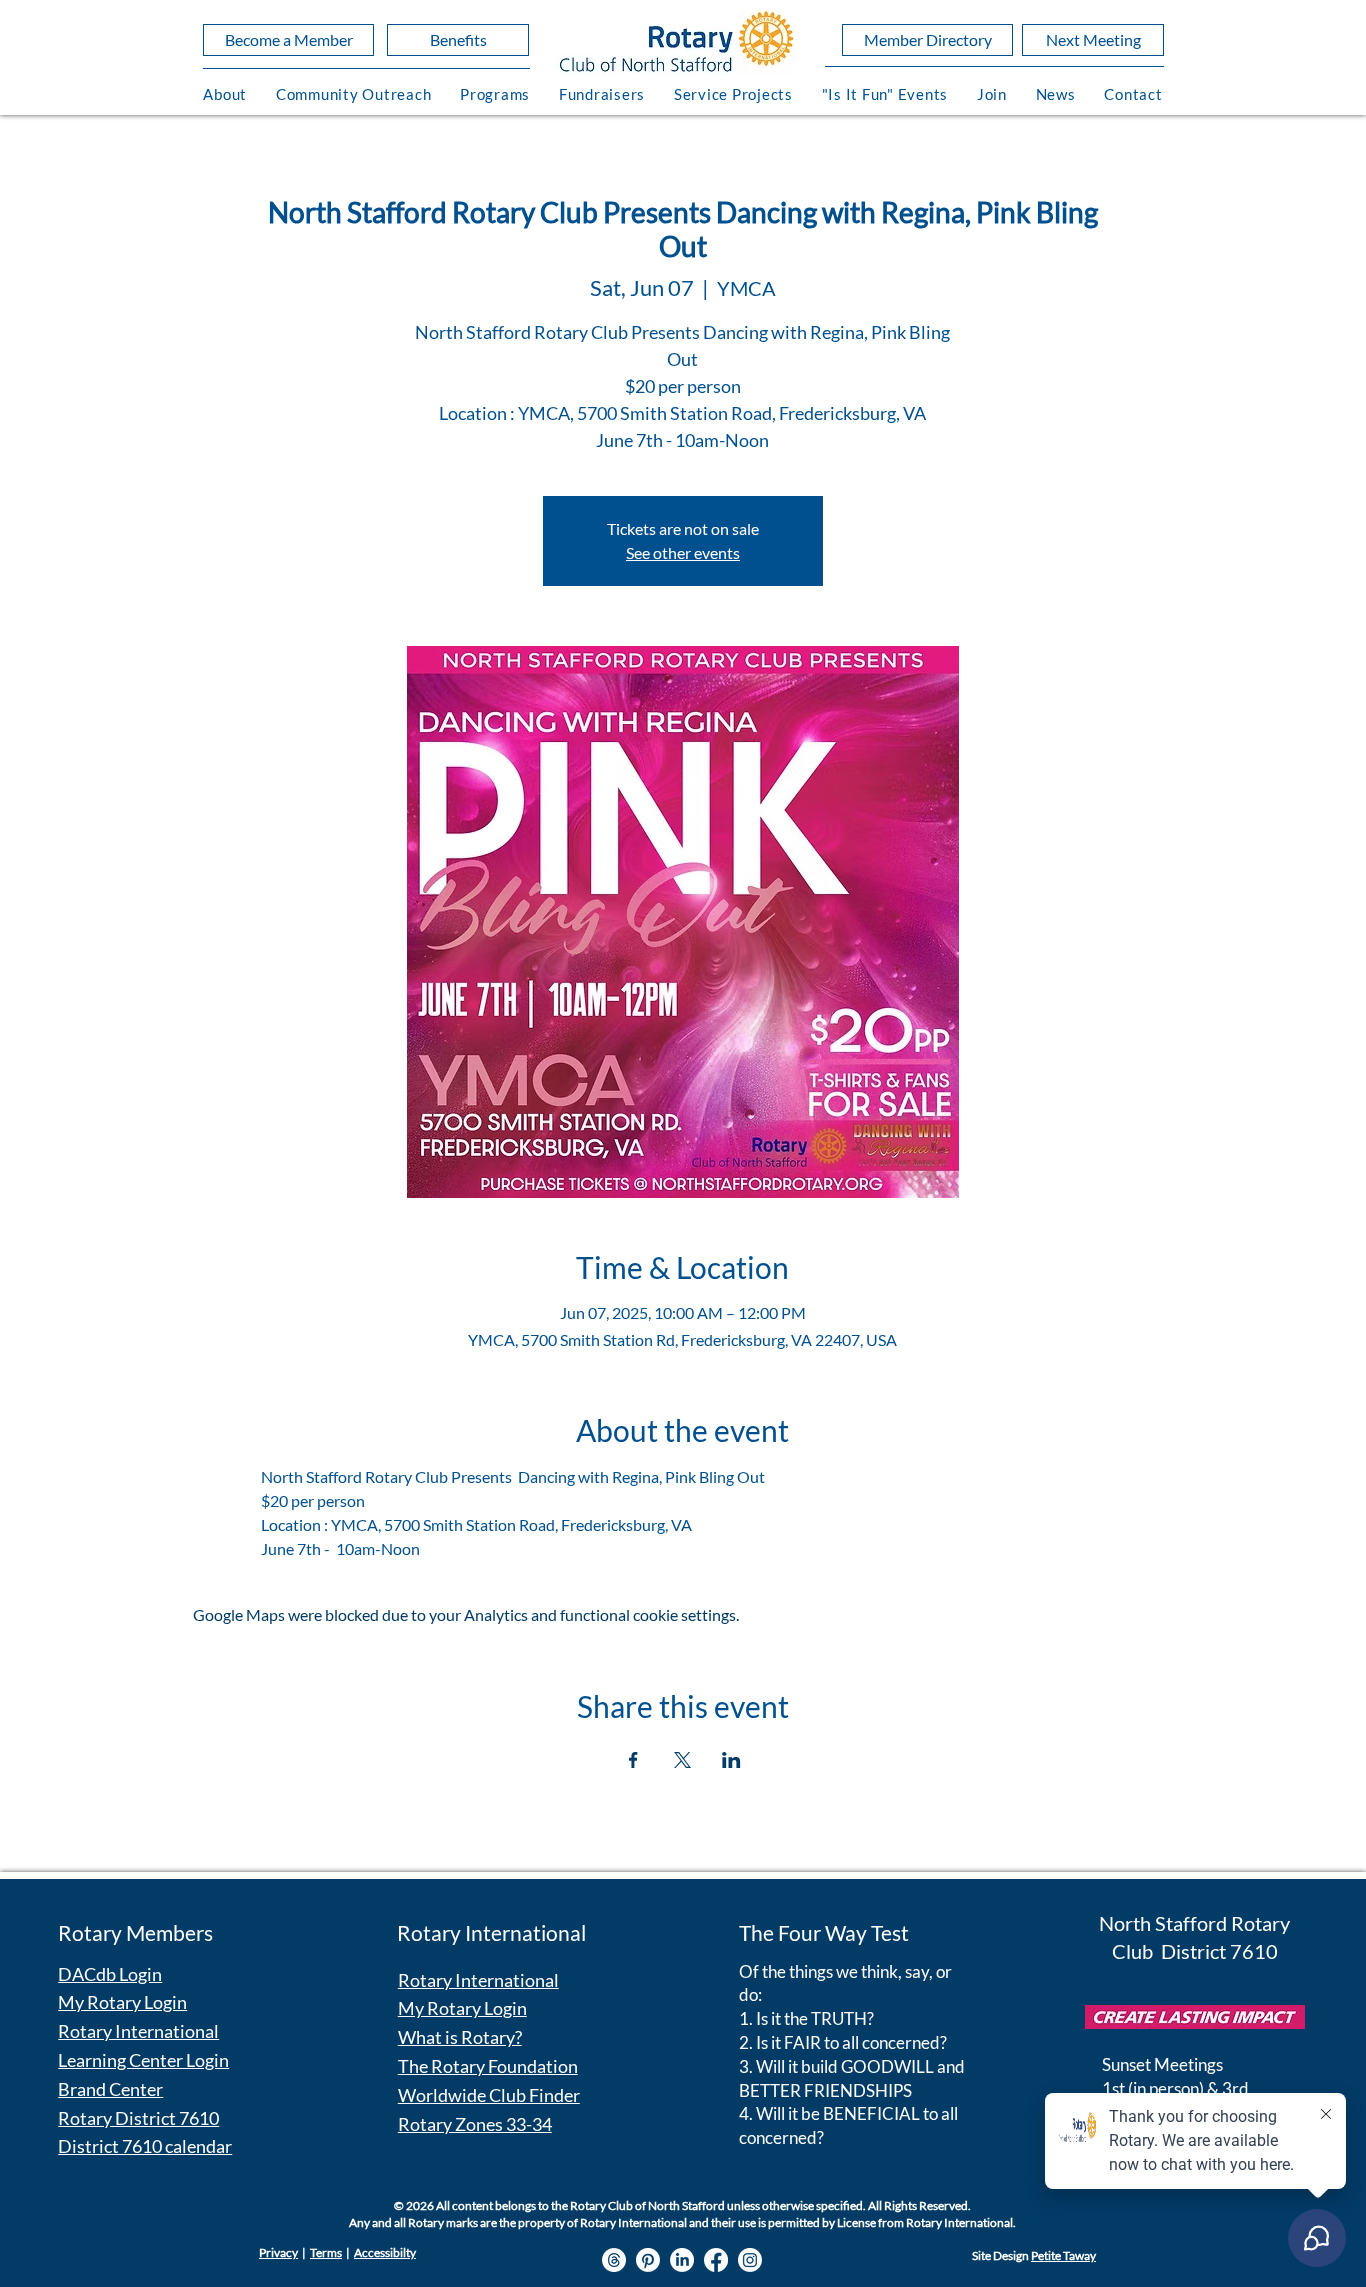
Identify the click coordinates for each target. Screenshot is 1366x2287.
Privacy (278, 2252)
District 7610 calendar (145, 2146)
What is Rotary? (460, 2037)
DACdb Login (110, 1974)
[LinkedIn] (682, 2260)
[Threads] (614, 2260)
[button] (225, 94)
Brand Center (110, 2089)
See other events (683, 552)
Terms (326, 2252)
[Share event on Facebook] (633, 1760)
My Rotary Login (122, 2002)
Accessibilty (385, 2252)
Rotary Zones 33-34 (475, 2124)
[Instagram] (750, 2260)
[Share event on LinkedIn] (731, 1760)
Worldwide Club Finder (489, 2095)
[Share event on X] (682, 1760)
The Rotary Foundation (488, 2066)
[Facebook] (716, 2260)
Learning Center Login (143, 2060)
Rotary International (138, 2031)
